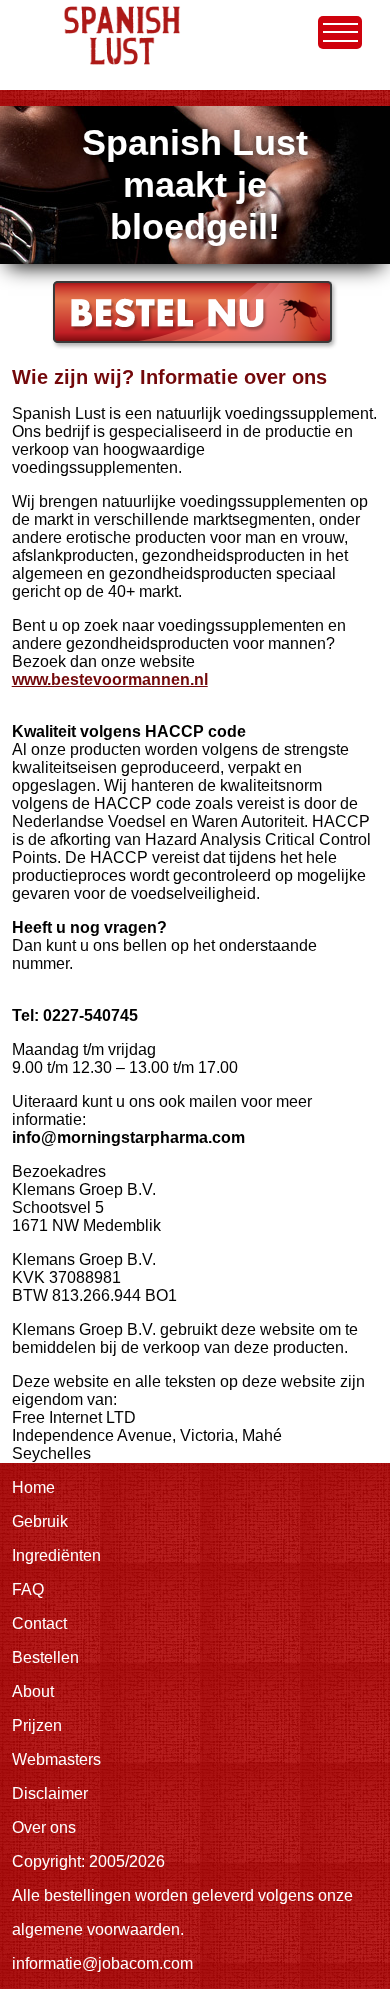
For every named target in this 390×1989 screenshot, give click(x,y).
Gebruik (40, 1521)
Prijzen (37, 1725)
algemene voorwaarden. (98, 1929)
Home (33, 8)
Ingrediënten (56, 1555)
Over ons (44, 1827)
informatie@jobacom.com (102, 1963)
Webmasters (56, 1759)
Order (71, 288)
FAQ (28, 1589)
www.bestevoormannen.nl (110, 679)
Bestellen (45, 1657)
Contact (39, 1623)
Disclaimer (50, 1793)
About (33, 1691)
